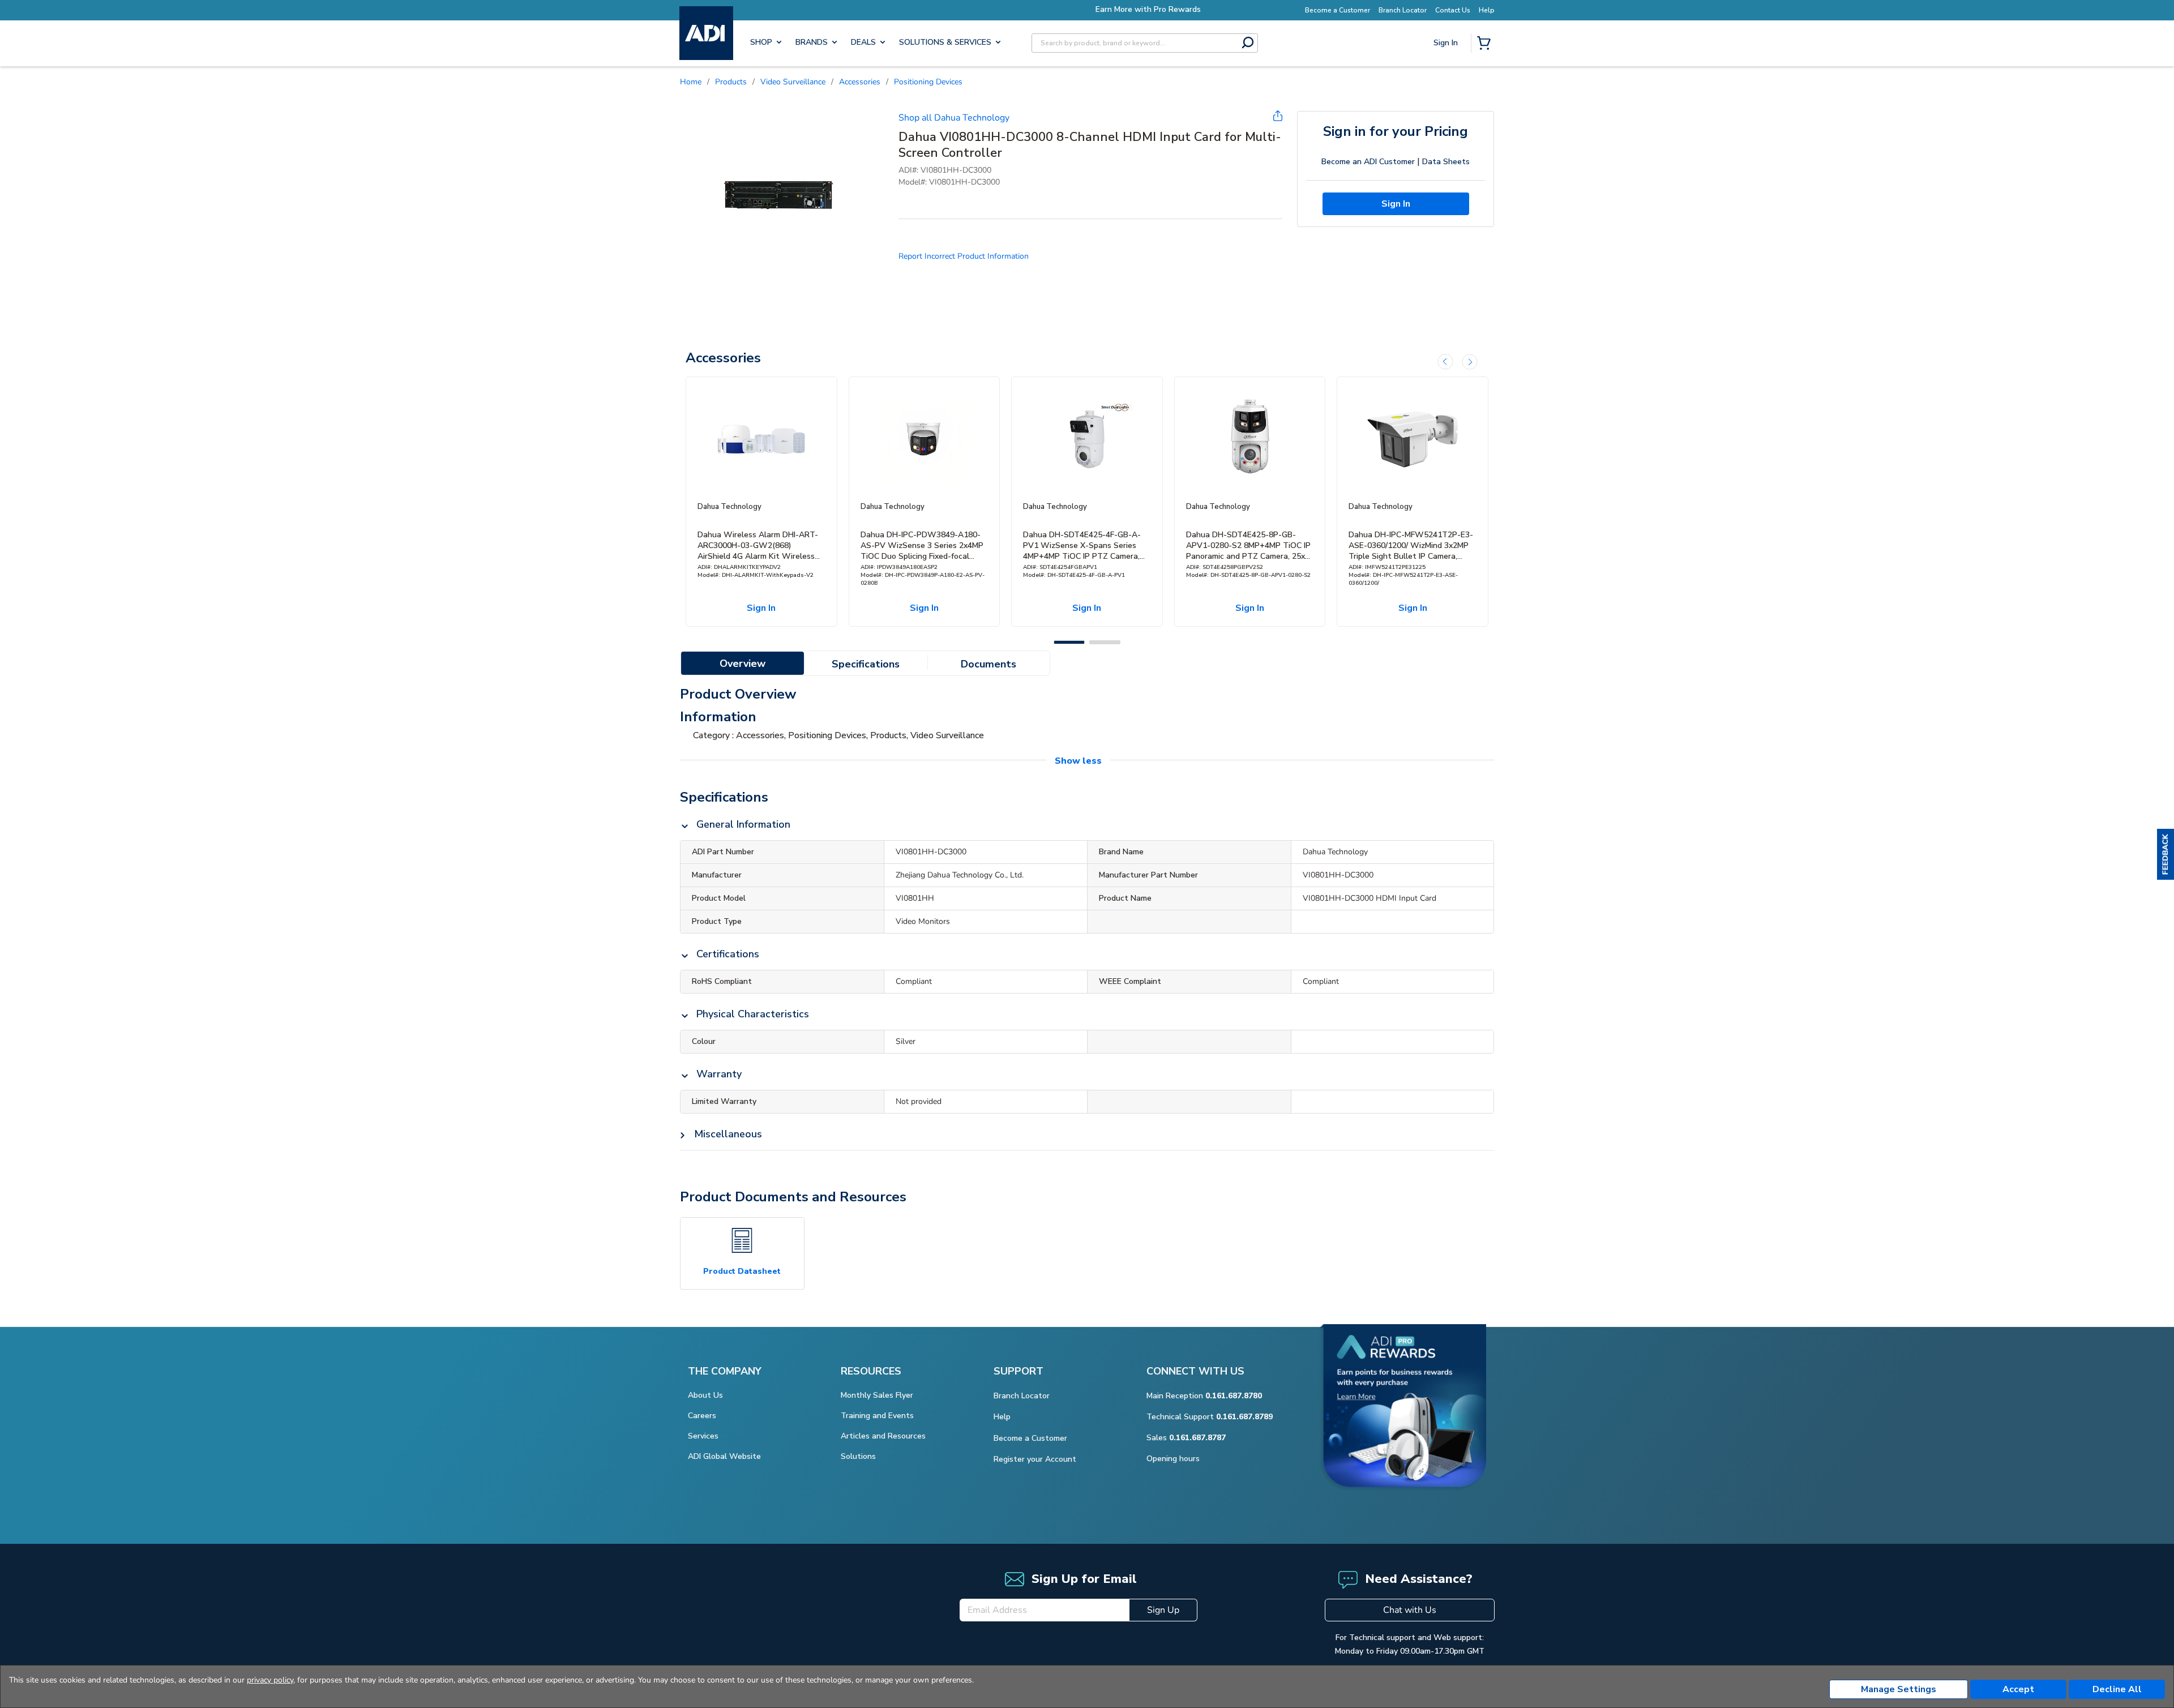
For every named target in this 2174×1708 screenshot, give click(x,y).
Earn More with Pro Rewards (1087, 9)
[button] (2166, 854)
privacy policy (270, 1680)
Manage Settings (1899, 1689)
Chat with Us (1410, 1610)
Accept (2018, 1689)
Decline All (2117, 1689)
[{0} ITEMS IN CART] (1486, 44)
